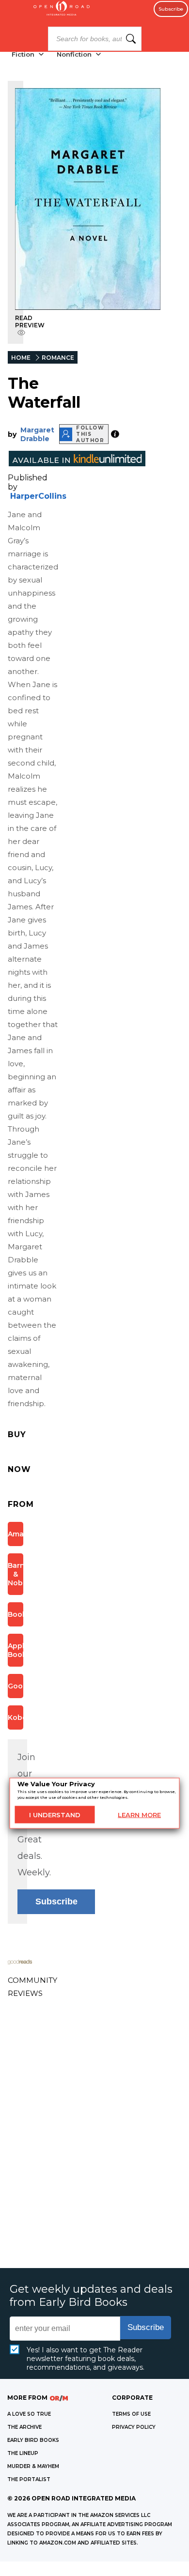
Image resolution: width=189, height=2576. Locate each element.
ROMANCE (58, 358)
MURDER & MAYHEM (33, 2466)
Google (16, 1686)
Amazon (16, 1534)
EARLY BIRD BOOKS (33, 2440)
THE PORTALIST (29, 2479)
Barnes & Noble (16, 1574)
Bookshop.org (16, 1614)
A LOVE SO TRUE (29, 2414)
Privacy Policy (134, 2427)
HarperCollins (38, 496)
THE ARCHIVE (24, 2427)
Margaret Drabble (37, 434)
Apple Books (16, 1650)
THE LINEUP (23, 2453)
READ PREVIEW (30, 322)
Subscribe (171, 9)
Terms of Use (131, 2414)
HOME (21, 358)
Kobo (16, 1717)
